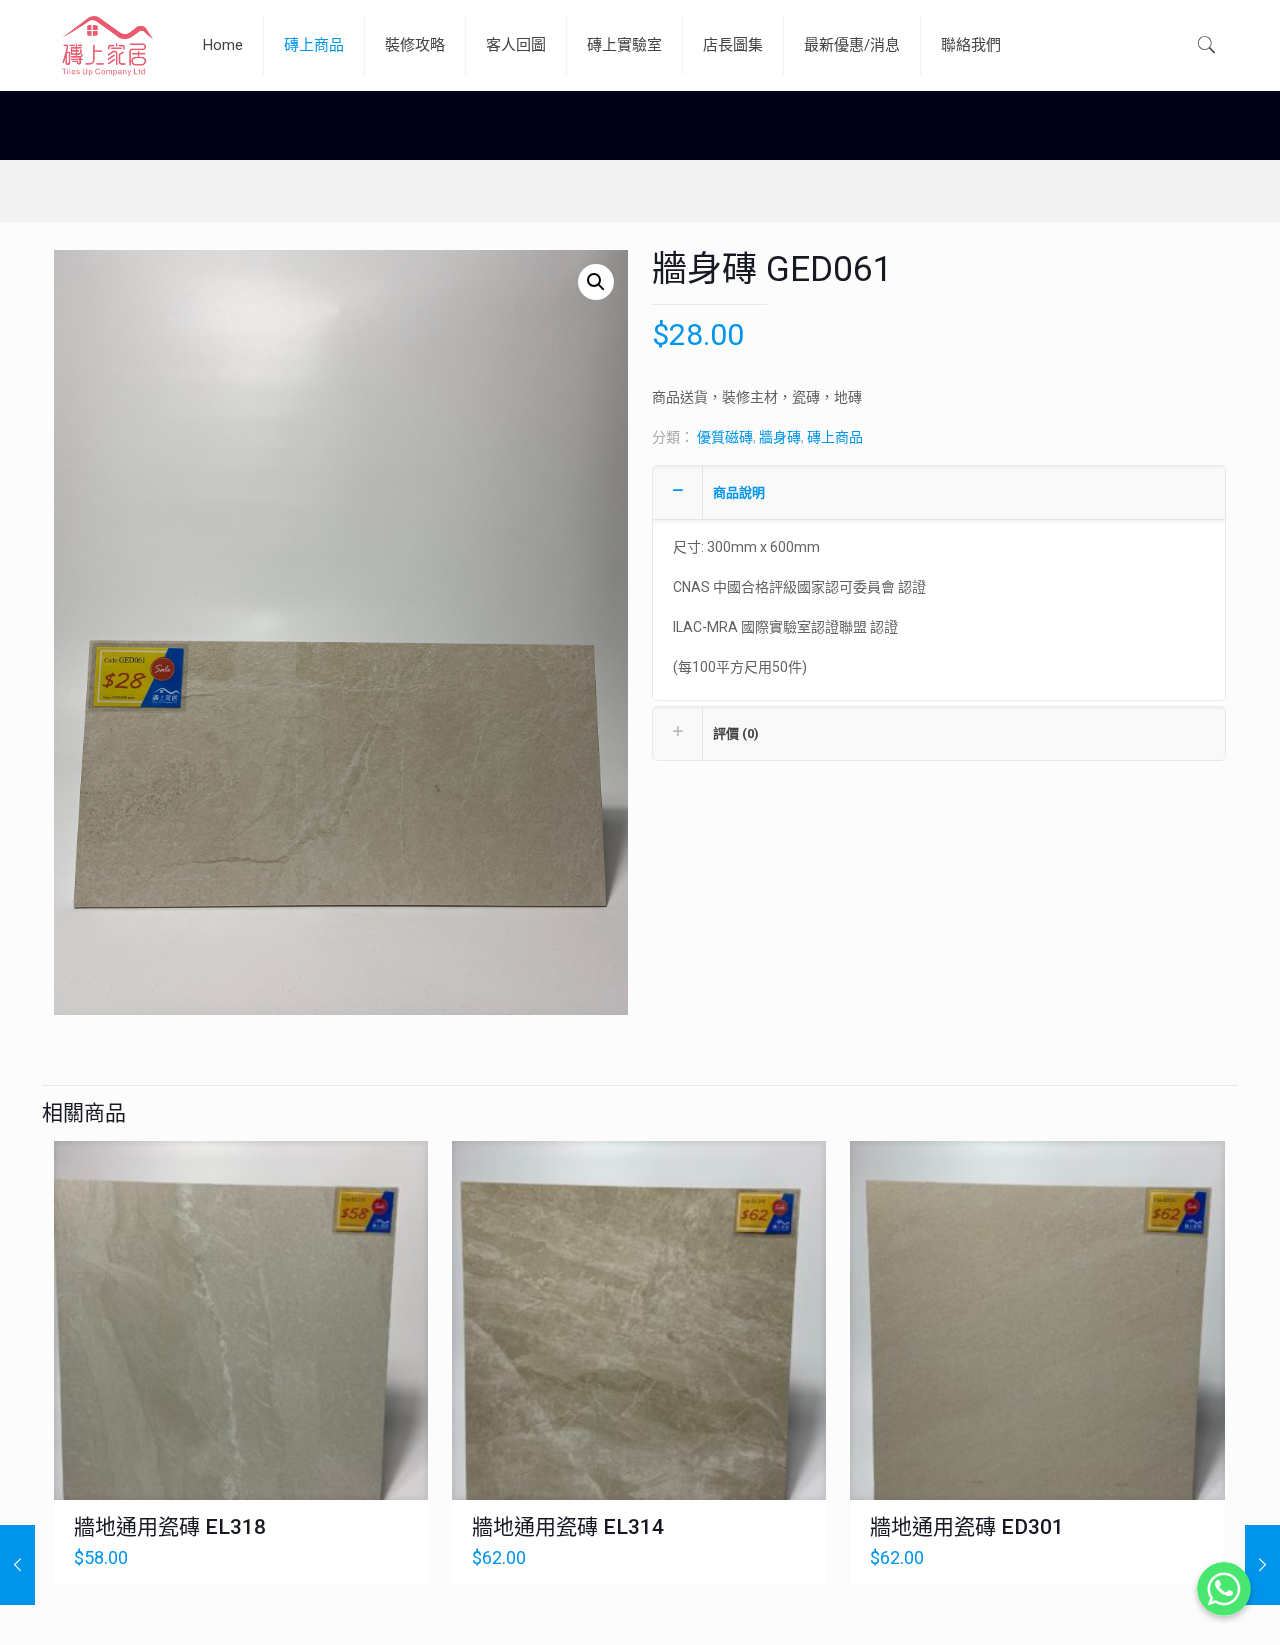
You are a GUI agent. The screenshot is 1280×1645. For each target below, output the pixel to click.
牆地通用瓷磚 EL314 (568, 1527)
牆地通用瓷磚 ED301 (967, 1527)
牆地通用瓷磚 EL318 (170, 1527)
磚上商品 (835, 437)
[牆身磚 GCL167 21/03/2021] (17, 1565)
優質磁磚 (725, 437)
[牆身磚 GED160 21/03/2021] (1262, 1565)
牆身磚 (780, 437)
